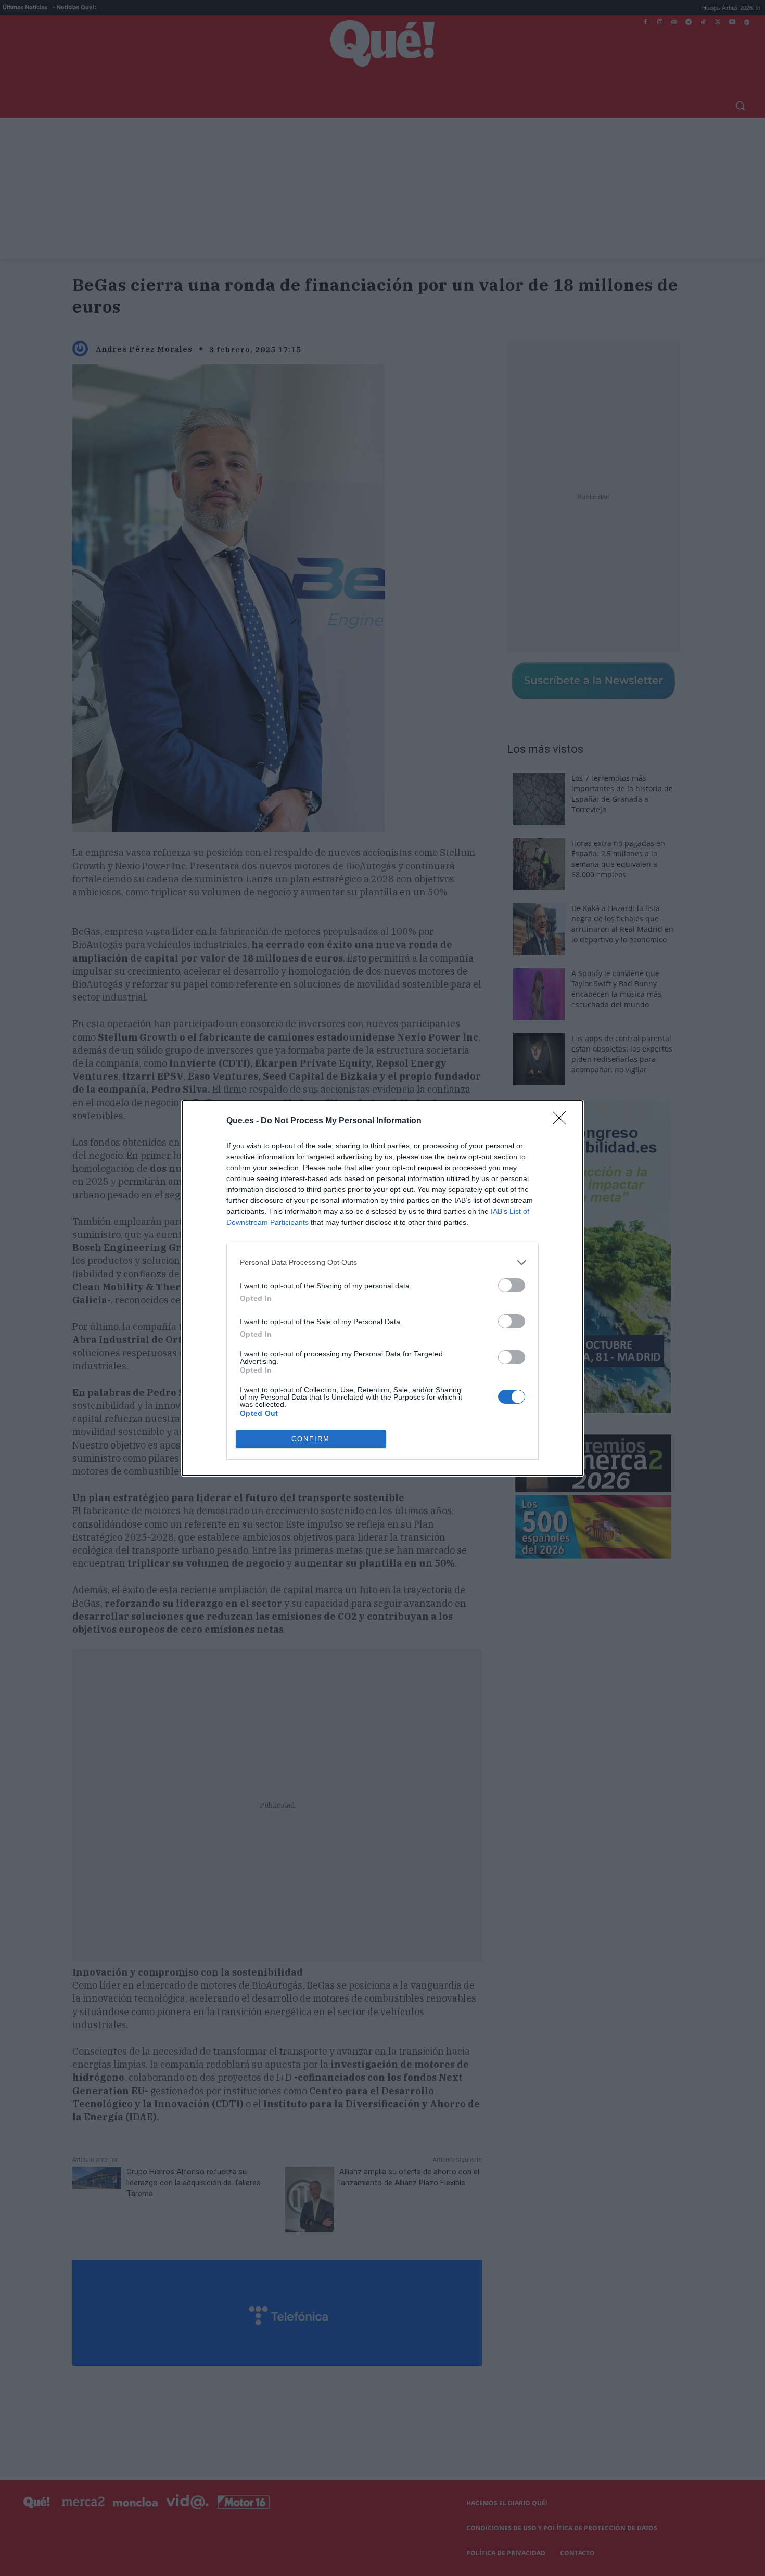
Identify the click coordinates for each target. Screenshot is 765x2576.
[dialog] (382, 1288)
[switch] (512, 1285)
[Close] (563, 1121)
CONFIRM (311, 1439)
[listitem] (382, 1263)
